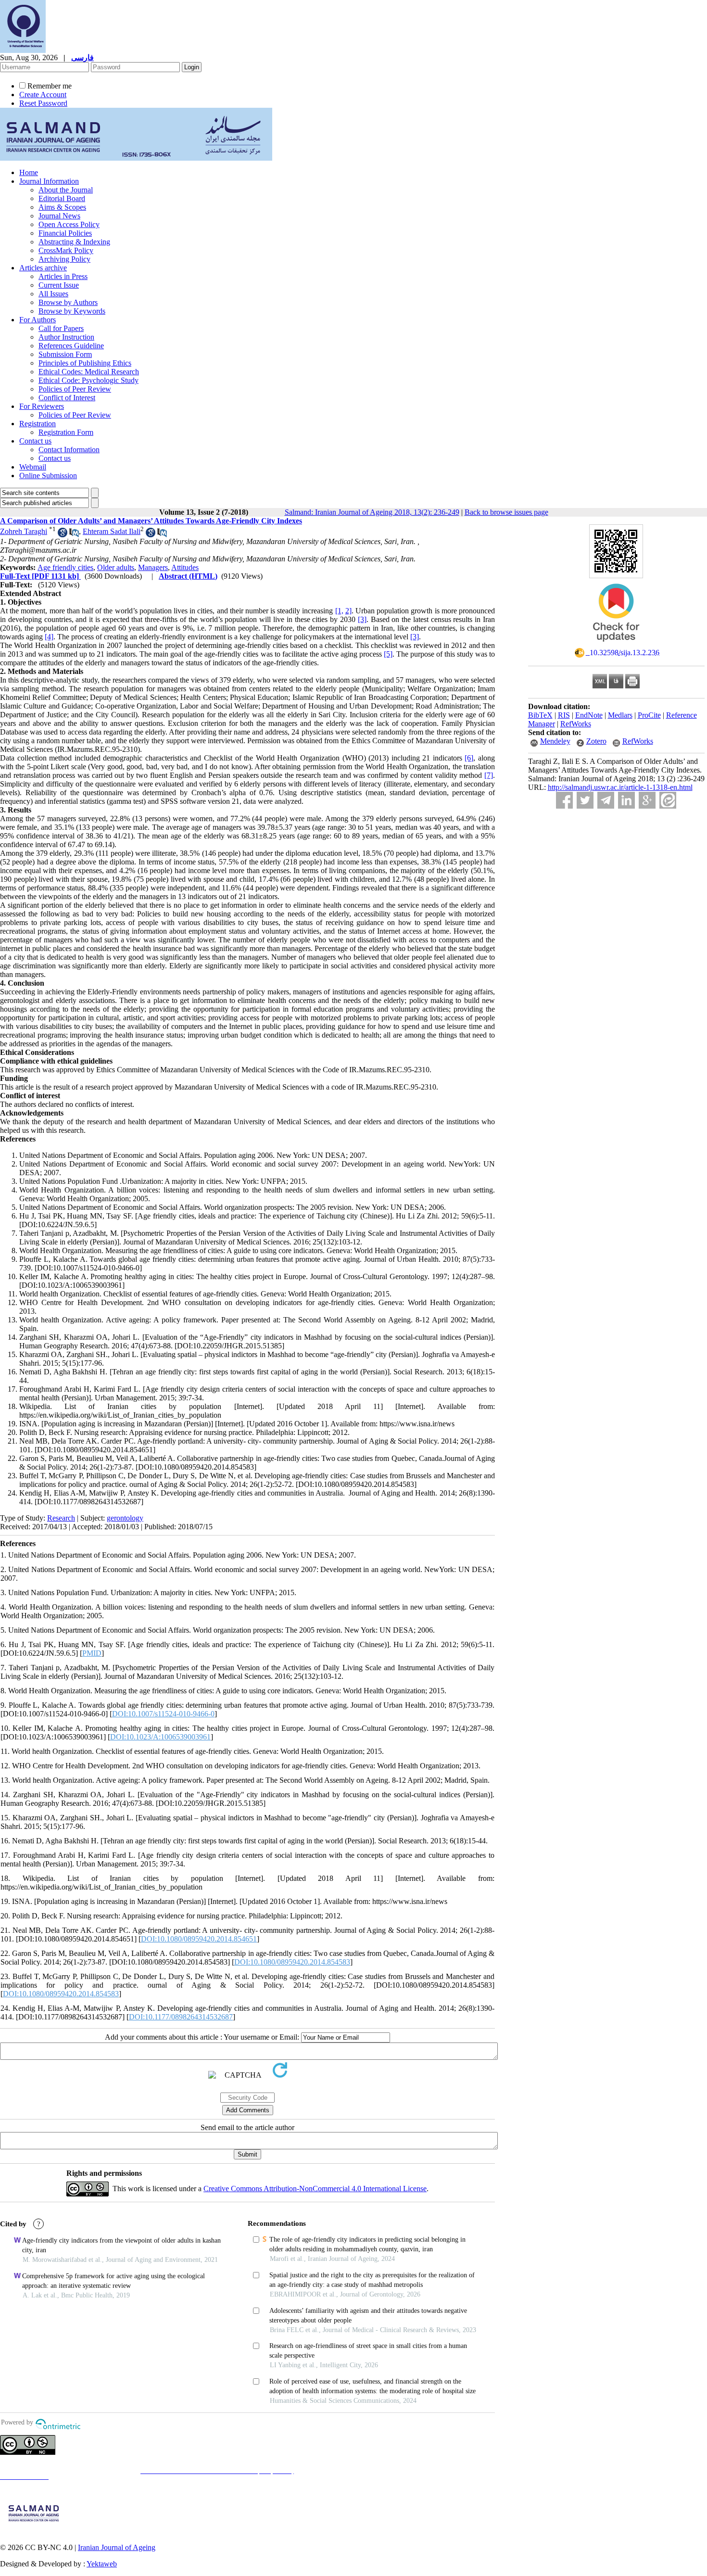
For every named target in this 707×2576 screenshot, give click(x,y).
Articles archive (43, 268)
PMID (92, 1653)
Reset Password (43, 103)
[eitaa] (668, 800)
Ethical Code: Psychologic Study (88, 380)
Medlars (620, 715)
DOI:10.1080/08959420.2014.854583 (292, 1962)
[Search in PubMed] (74, 535)
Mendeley (555, 741)
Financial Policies (65, 233)
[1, (339, 611)
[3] (362, 619)
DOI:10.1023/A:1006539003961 (160, 1737)
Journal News (59, 216)
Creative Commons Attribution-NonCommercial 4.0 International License (315, 2189)
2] (348, 611)
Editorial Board (62, 198)
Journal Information (49, 181)
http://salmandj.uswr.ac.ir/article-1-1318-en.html (620, 787)
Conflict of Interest (67, 398)
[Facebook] (564, 800)
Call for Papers (61, 328)
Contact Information (69, 450)
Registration (38, 424)
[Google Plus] (647, 800)
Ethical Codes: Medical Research (89, 372)
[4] (49, 637)
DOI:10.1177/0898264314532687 (181, 2017)
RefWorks (576, 724)
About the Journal (66, 190)
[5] (388, 654)
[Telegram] (606, 800)
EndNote (589, 715)
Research (61, 1518)
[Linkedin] (626, 800)
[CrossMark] (616, 645)
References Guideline (71, 346)
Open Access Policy (69, 224)
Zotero (596, 741)
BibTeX (540, 715)
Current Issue (59, 285)
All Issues (53, 294)
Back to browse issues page (506, 512)
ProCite (649, 715)
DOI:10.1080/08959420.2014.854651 (199, 1939)
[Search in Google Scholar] (63, 535)
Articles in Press (63, 276)
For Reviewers (42, 406)
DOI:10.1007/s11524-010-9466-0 (163, 1714)
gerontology (125, 1518)
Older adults (116, 567)
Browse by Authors (68, 302)
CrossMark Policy (66, 250)
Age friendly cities (65, 567)
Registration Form (66, 432)
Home (29, 172)
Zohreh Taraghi (24, 531)
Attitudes (185, 567)
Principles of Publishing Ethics (85, 363)
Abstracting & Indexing (74, 242)
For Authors (38, 320)
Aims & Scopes (62, 207)
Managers (153, 567)
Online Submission (48, 476)
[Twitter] (585, 800)
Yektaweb (102, 2564)
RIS (564, 715)
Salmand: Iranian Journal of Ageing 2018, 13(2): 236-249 (372, 512)
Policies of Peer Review (75, 389)
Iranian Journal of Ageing (117, 2547)
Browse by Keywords (72, 311)
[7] (489, 775)
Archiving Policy (64, 259)
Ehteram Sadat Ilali (112, 531)
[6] (469, 758)
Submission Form (65, 354)
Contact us (35, 441)
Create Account (43, 95)
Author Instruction (66, 337)
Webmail (33, 467)
